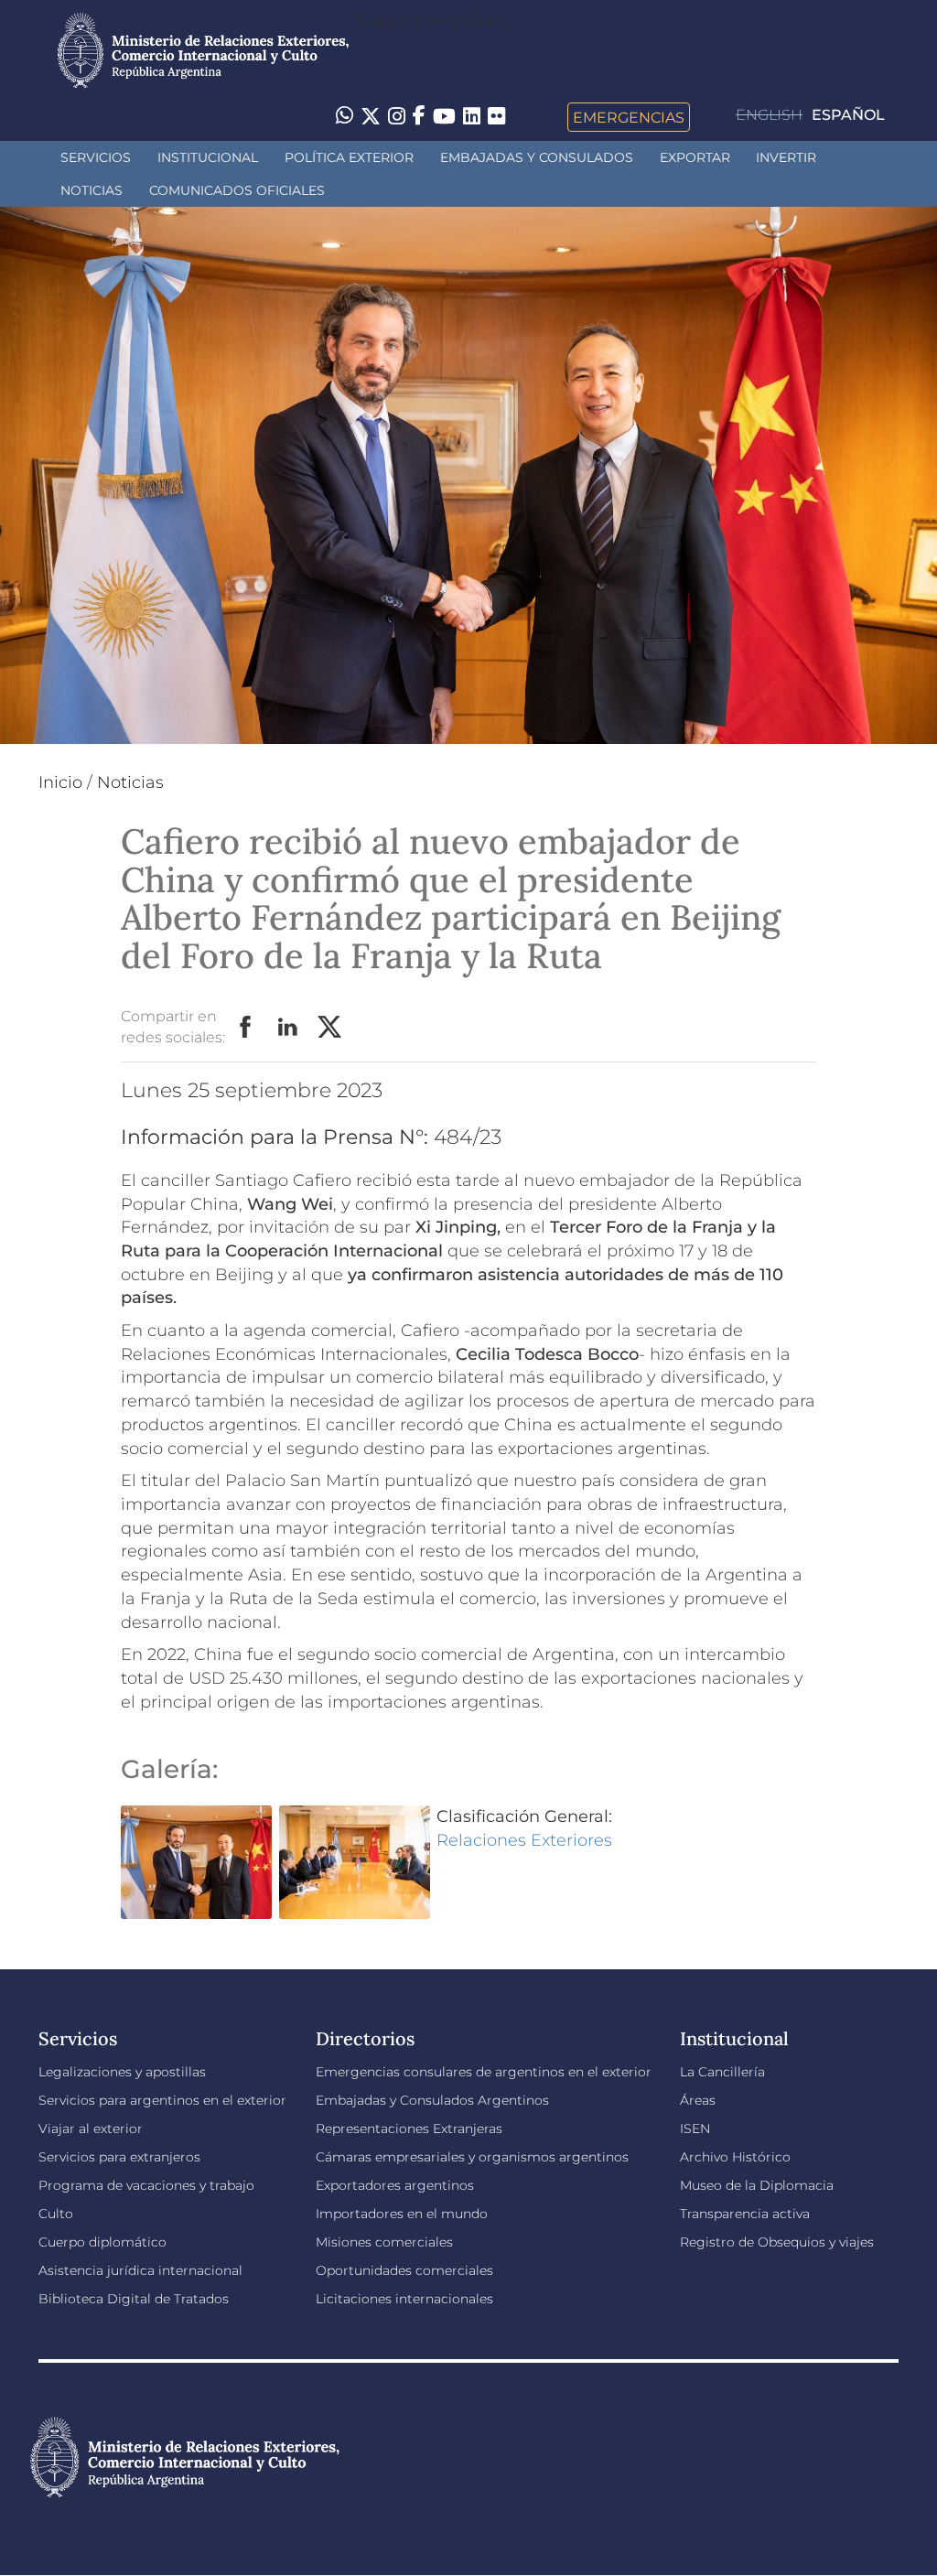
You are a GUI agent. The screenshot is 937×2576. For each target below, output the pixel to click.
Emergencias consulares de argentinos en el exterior (484, 2072)
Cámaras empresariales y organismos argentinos (472, 2157)
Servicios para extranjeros (119, 2157)
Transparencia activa (745, 2214)
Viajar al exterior (91, 2129)
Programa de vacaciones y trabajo (146, 2185)
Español (848, 115)
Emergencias (629, 117)
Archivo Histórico (735, 2157)
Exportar (695, 157)
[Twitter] (371, 117)
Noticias (92, 190)
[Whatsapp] (345, 117)
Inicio (60, 782)
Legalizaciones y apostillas (122, 2072)
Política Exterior (349, 157)
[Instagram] (397, 117)
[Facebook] (419, 117)
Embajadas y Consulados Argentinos (432, 2100)
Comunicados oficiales (237, 190)
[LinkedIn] (472, 115)
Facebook (246, 1028)
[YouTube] (444, 117)
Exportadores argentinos (395, 2185)
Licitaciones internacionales (404, 2299)
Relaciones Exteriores (524, 1840)
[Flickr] (496, 115)
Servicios (96, 157)
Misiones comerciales (384, 2242)
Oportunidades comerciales (404, 2270)
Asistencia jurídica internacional (140, 2270)
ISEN (695, 2129)
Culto (56, 2214)
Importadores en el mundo (402, 2214)
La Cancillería (722, 2072)
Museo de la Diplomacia (757, 2185)
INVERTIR (786, 157)
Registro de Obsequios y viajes (777, 2242)
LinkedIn (288, 1028)
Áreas (698, 2100)
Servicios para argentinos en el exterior (162, 2100)
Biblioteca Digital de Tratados (134, 2299)
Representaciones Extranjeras (409, 2129)
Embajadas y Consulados (537, 157)
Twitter (330, 1028)
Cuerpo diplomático (102, 2242)
